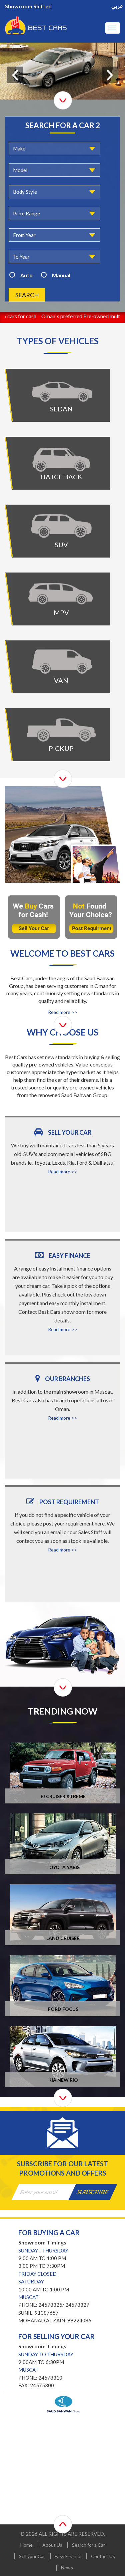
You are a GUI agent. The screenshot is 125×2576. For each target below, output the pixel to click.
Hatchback (61, 455)
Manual (61, 275)
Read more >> (63, 1012)
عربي (117, 6)
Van (61, 658)
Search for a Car (88, 2545)
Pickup (61, 726)
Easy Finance (68, 2556)
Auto (26, 275)
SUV (61, 522)
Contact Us (103, 2556)
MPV (61, 590)
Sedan (61, 387)
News (67, 2568)
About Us (52, 2545)
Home (26, 2545)
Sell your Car (32, 2556)
